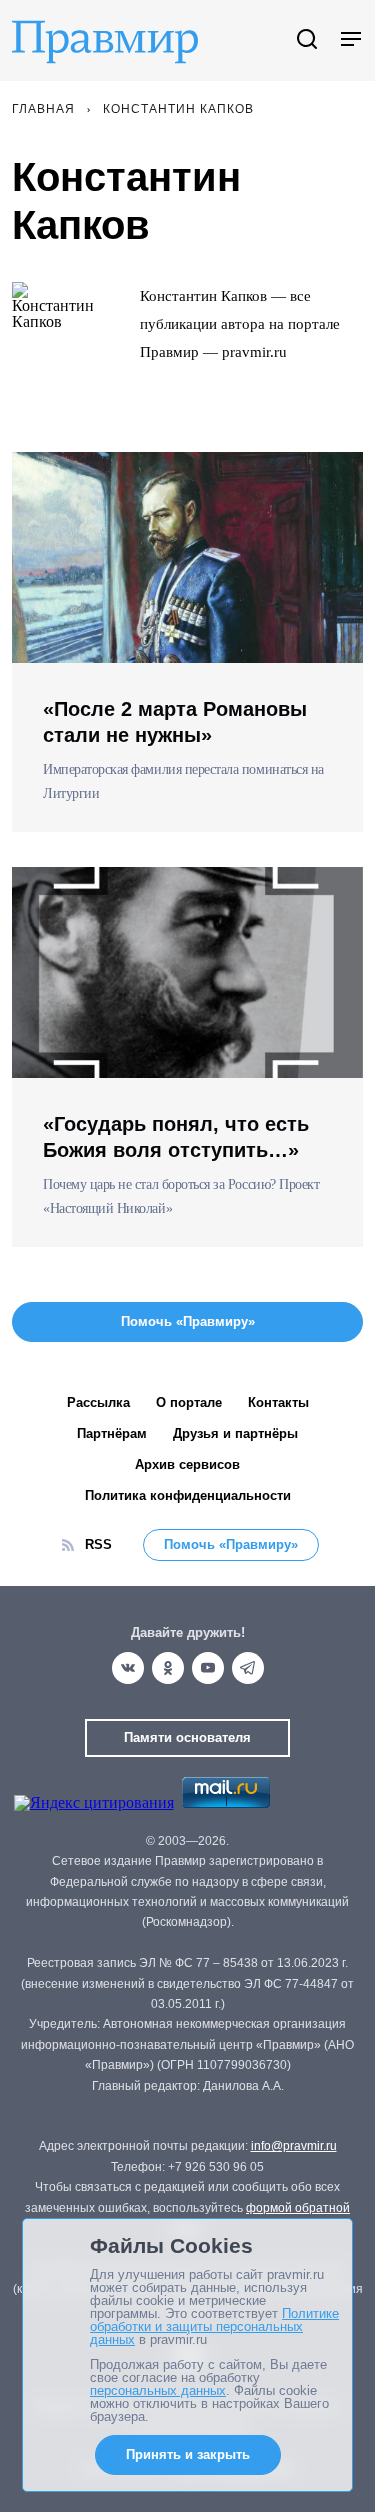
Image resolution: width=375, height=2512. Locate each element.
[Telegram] (248, 1668)
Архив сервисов (187, 1464)
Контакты (278, 1402)
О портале (189, 1402)
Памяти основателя (187, 1737)
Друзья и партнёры (235, 1433)
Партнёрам (112, 1433)
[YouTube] (208, 1668)
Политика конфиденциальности (188, 1495)
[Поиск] (307, 40)
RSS (98, 1544)
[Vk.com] (128, 1668)
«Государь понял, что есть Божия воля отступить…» (176, 1137)
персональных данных (158, 2390)
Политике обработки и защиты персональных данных (214, 2326)
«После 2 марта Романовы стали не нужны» (175, 722)
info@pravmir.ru (294, 2146)
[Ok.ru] (168, 1668)
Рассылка (98, 1402)
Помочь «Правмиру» (231, 1544)
